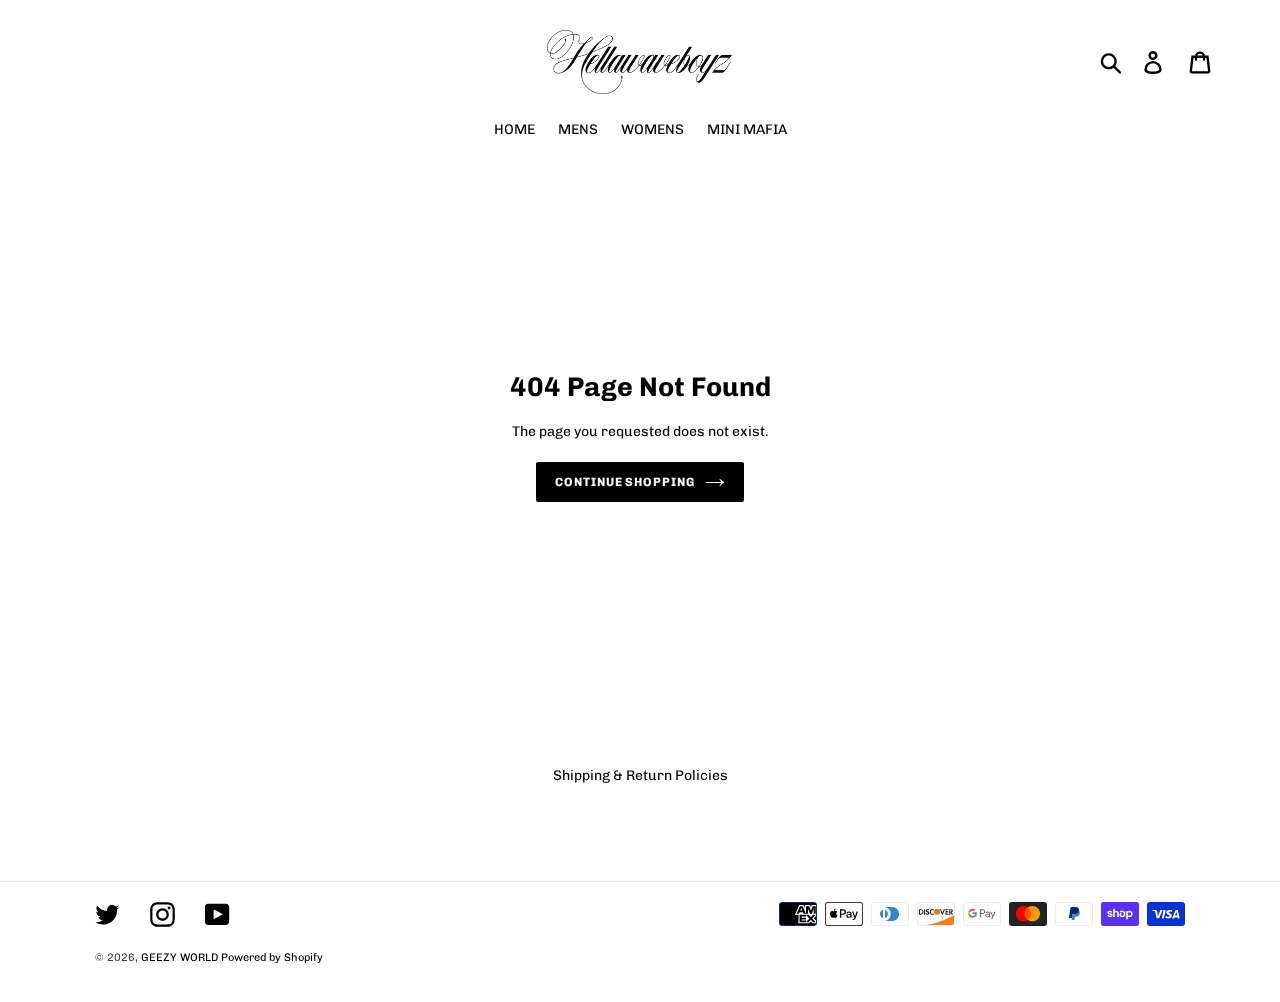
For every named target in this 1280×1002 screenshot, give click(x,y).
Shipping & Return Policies (640, 775)
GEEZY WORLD (179, 957)
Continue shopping (625, 482)
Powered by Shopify (272, 957)
